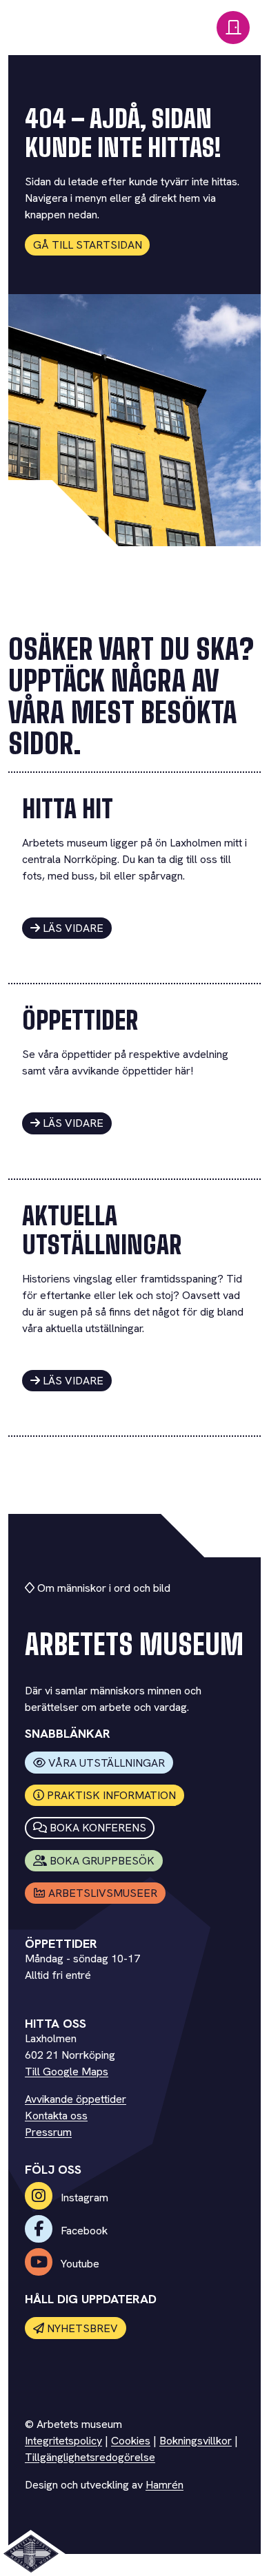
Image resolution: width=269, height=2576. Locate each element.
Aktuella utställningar (102, 1230)
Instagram (83, 2198)
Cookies (131, 2441)
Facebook (83, 2231)
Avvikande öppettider (76, 2099)
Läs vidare (73, 928)
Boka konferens (98, 1828)
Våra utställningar (107, 1763)
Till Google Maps (67, 2071)
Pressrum (48, 2132)
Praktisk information (111, 1795)
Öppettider (80, 1020)
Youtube (79, 2264)
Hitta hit (68, 809)
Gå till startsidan (88, 245)
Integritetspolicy (63, 2441)
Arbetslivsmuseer (103, 1893)
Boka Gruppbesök (102, 1861)
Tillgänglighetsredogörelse (90, 2457)
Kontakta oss (56, 2116)
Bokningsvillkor (196, 2441)
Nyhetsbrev (82, 2328)
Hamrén (165, 2485)
